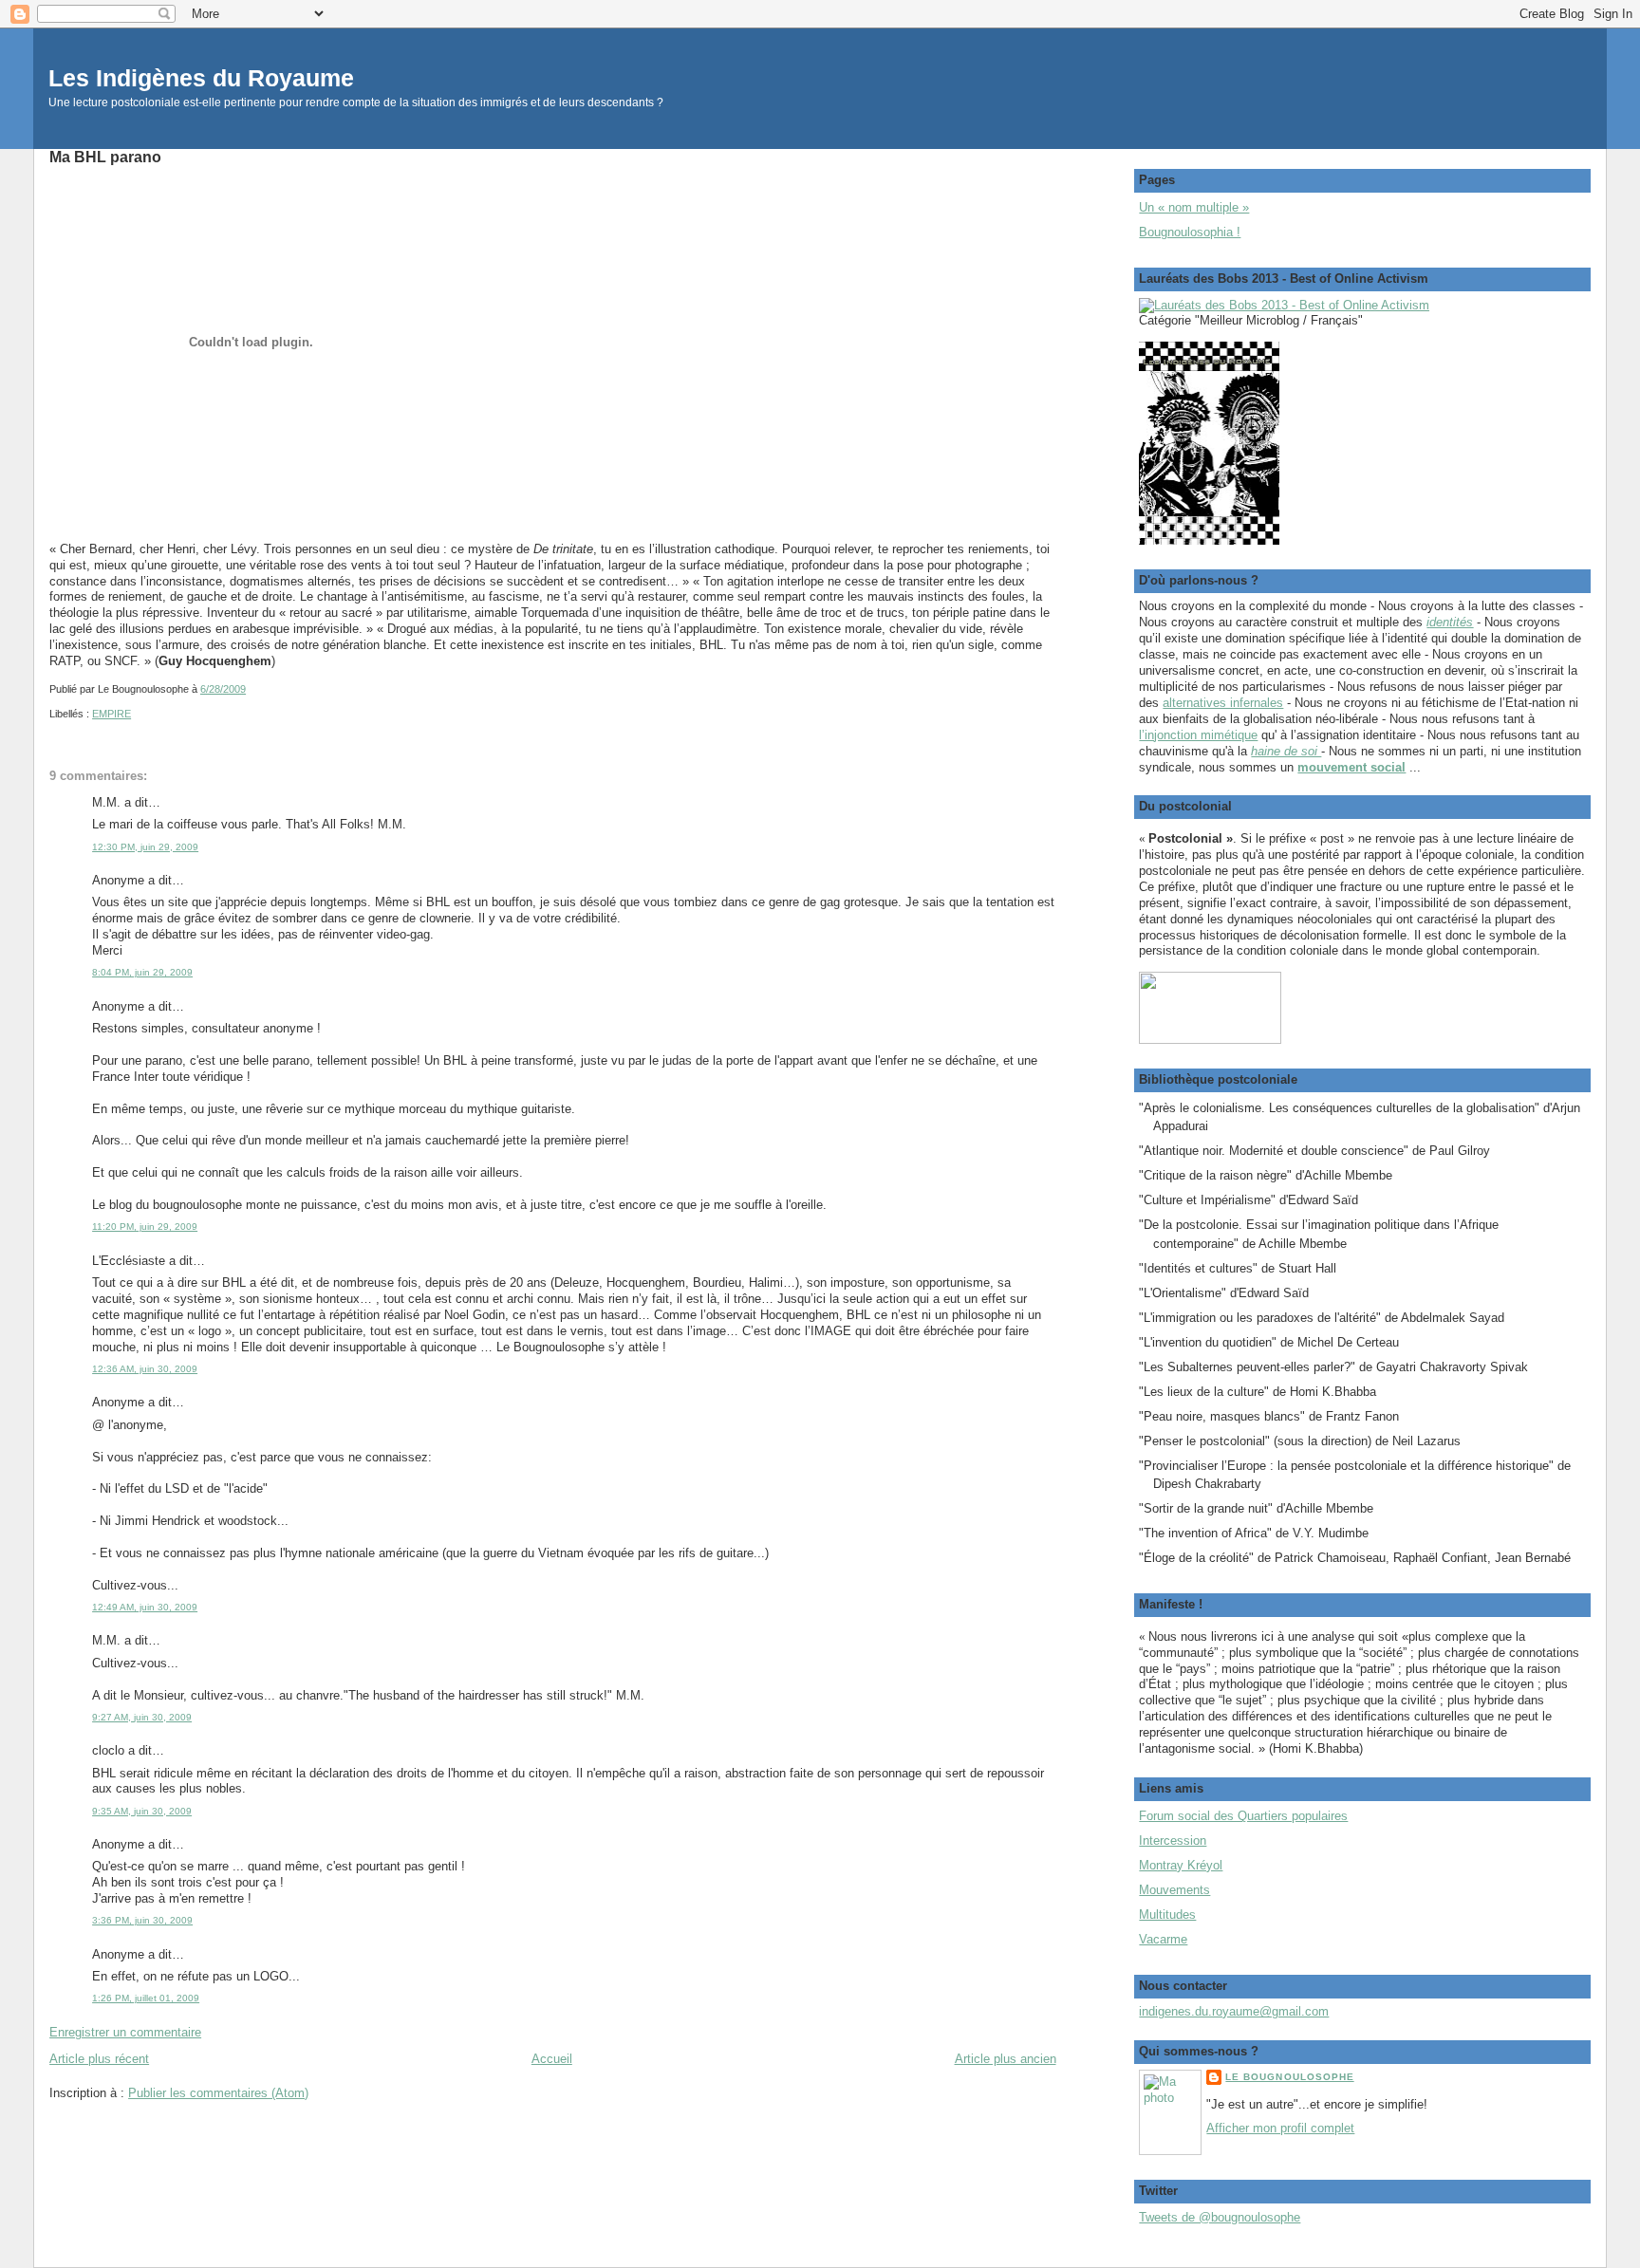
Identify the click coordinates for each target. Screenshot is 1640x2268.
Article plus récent (99, 2059)
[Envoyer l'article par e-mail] (250, 689)
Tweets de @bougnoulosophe (1220, 2217)
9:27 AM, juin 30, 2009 (142, 1717)
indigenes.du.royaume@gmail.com (1234, 2011)
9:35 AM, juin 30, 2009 (142, 1811)
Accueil (552, 2059)
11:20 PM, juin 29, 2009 (145, 1227)
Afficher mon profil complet (1280, 2128)
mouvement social (1351, 767)
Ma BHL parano (105, 157)
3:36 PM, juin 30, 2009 (142, 1920)
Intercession (1173, 1840)
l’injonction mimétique (1198, 735)
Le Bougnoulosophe (1289, 2077)
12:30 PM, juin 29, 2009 (145, 847)
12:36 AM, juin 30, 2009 (145, 1369)
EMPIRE (112, 714)
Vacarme (1163, 1939)
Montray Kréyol (1181, 1865)
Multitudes (1167, 1915)
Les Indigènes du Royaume (201, 78)
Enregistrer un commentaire (125, 2032)
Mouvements (1174, 1890)
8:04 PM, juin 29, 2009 (142, 972)
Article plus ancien (1006, 2059)
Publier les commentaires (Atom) (218, 2093)
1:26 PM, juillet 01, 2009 (146, 1998)
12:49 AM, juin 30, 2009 (145, 1607)
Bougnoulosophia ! (1190, 232)
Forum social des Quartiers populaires (1243, 1816)
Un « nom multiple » (1194, 207)
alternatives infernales (1223, 703)
